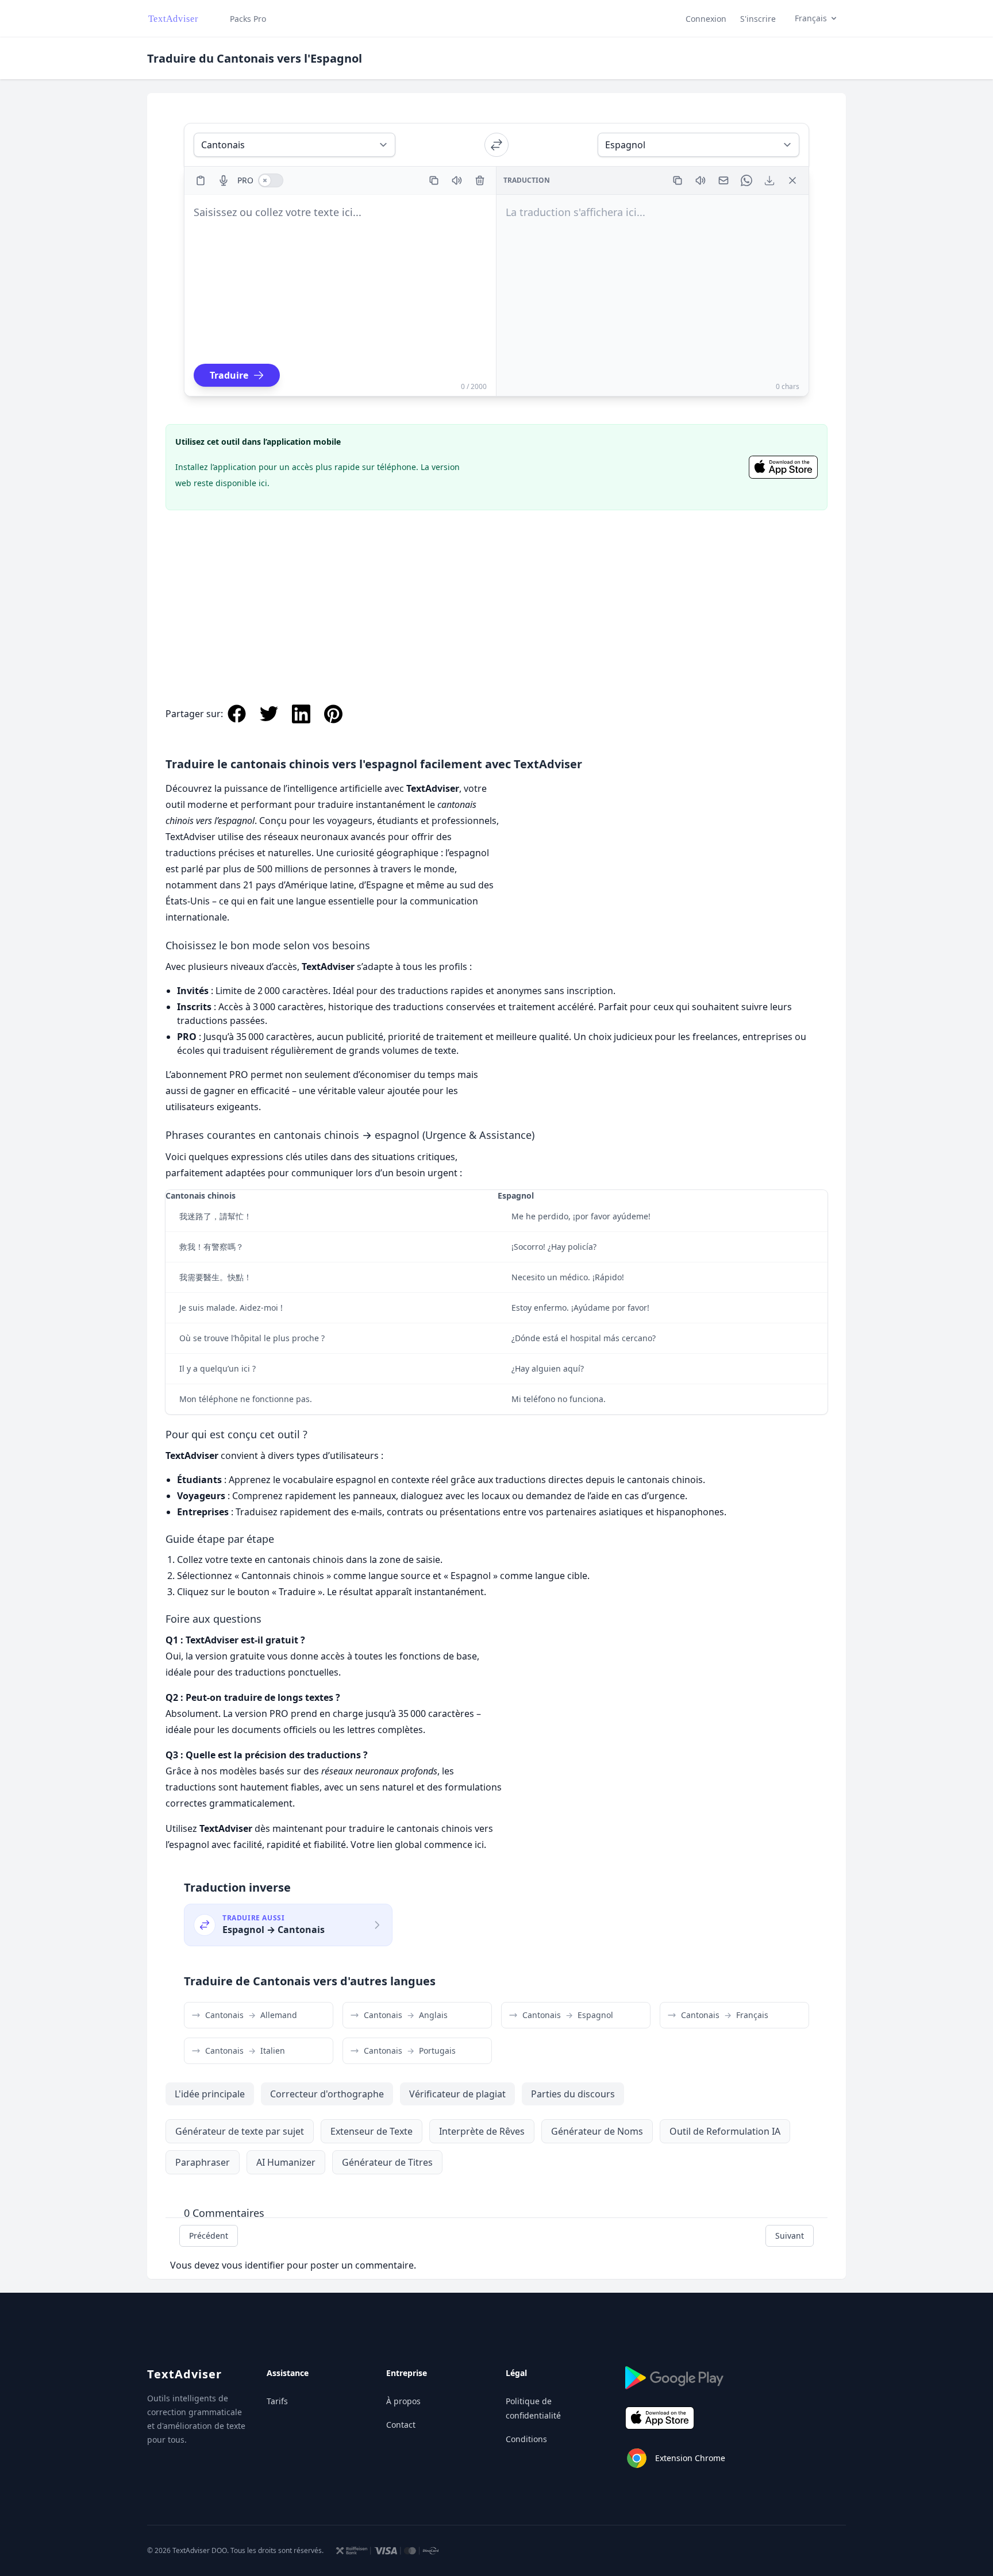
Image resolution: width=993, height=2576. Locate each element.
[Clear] (480, 180)
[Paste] (201, 180)
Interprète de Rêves (482, 2131)
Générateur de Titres (387, 2162)
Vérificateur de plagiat (457, 2094)
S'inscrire (758, 19)
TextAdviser (184, 2374)
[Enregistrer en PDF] (769, 180)
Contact (401, 2425)
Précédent (209, 2236)
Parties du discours (573, 2094)
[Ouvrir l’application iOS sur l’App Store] (783, 467)
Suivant (790, 2236)
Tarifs (277, 2401)
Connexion (706, 19)
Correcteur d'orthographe (327, 2094)
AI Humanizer (286, 2162)
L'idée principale (210, 2094)
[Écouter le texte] (457, 180)
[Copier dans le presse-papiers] (434, 180)
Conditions (526, 2439)
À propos (403, 2401)
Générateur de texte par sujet (240, 2131)
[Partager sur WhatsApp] (746, 180)
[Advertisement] (496, 595)
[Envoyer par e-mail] (723, 180)
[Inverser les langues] (496, 145)
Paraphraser (203, 2162)
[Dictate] (224, 180)
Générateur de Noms (597, 2131)
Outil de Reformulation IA (725, 2131)
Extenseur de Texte (372, 2131)
